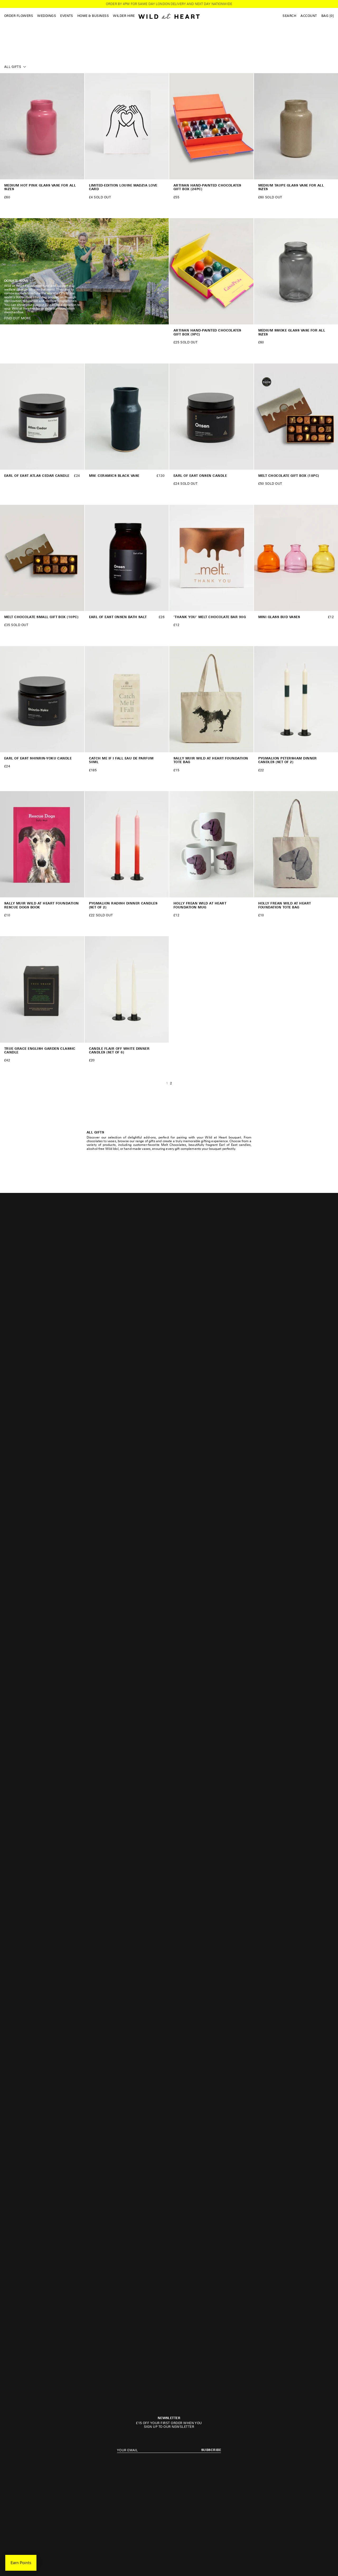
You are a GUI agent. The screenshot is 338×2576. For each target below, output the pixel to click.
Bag (328, 16)
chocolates (95, 1141)
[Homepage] (169, 16)
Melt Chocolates (174, 1145)
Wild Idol (112, 1149)
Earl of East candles (235, 1145)
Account (309, 16)
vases (112, 1141)
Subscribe (211, 2450)
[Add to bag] (78, 173)
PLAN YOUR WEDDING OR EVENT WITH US (169, 4)
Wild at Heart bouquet (223, 1137)
